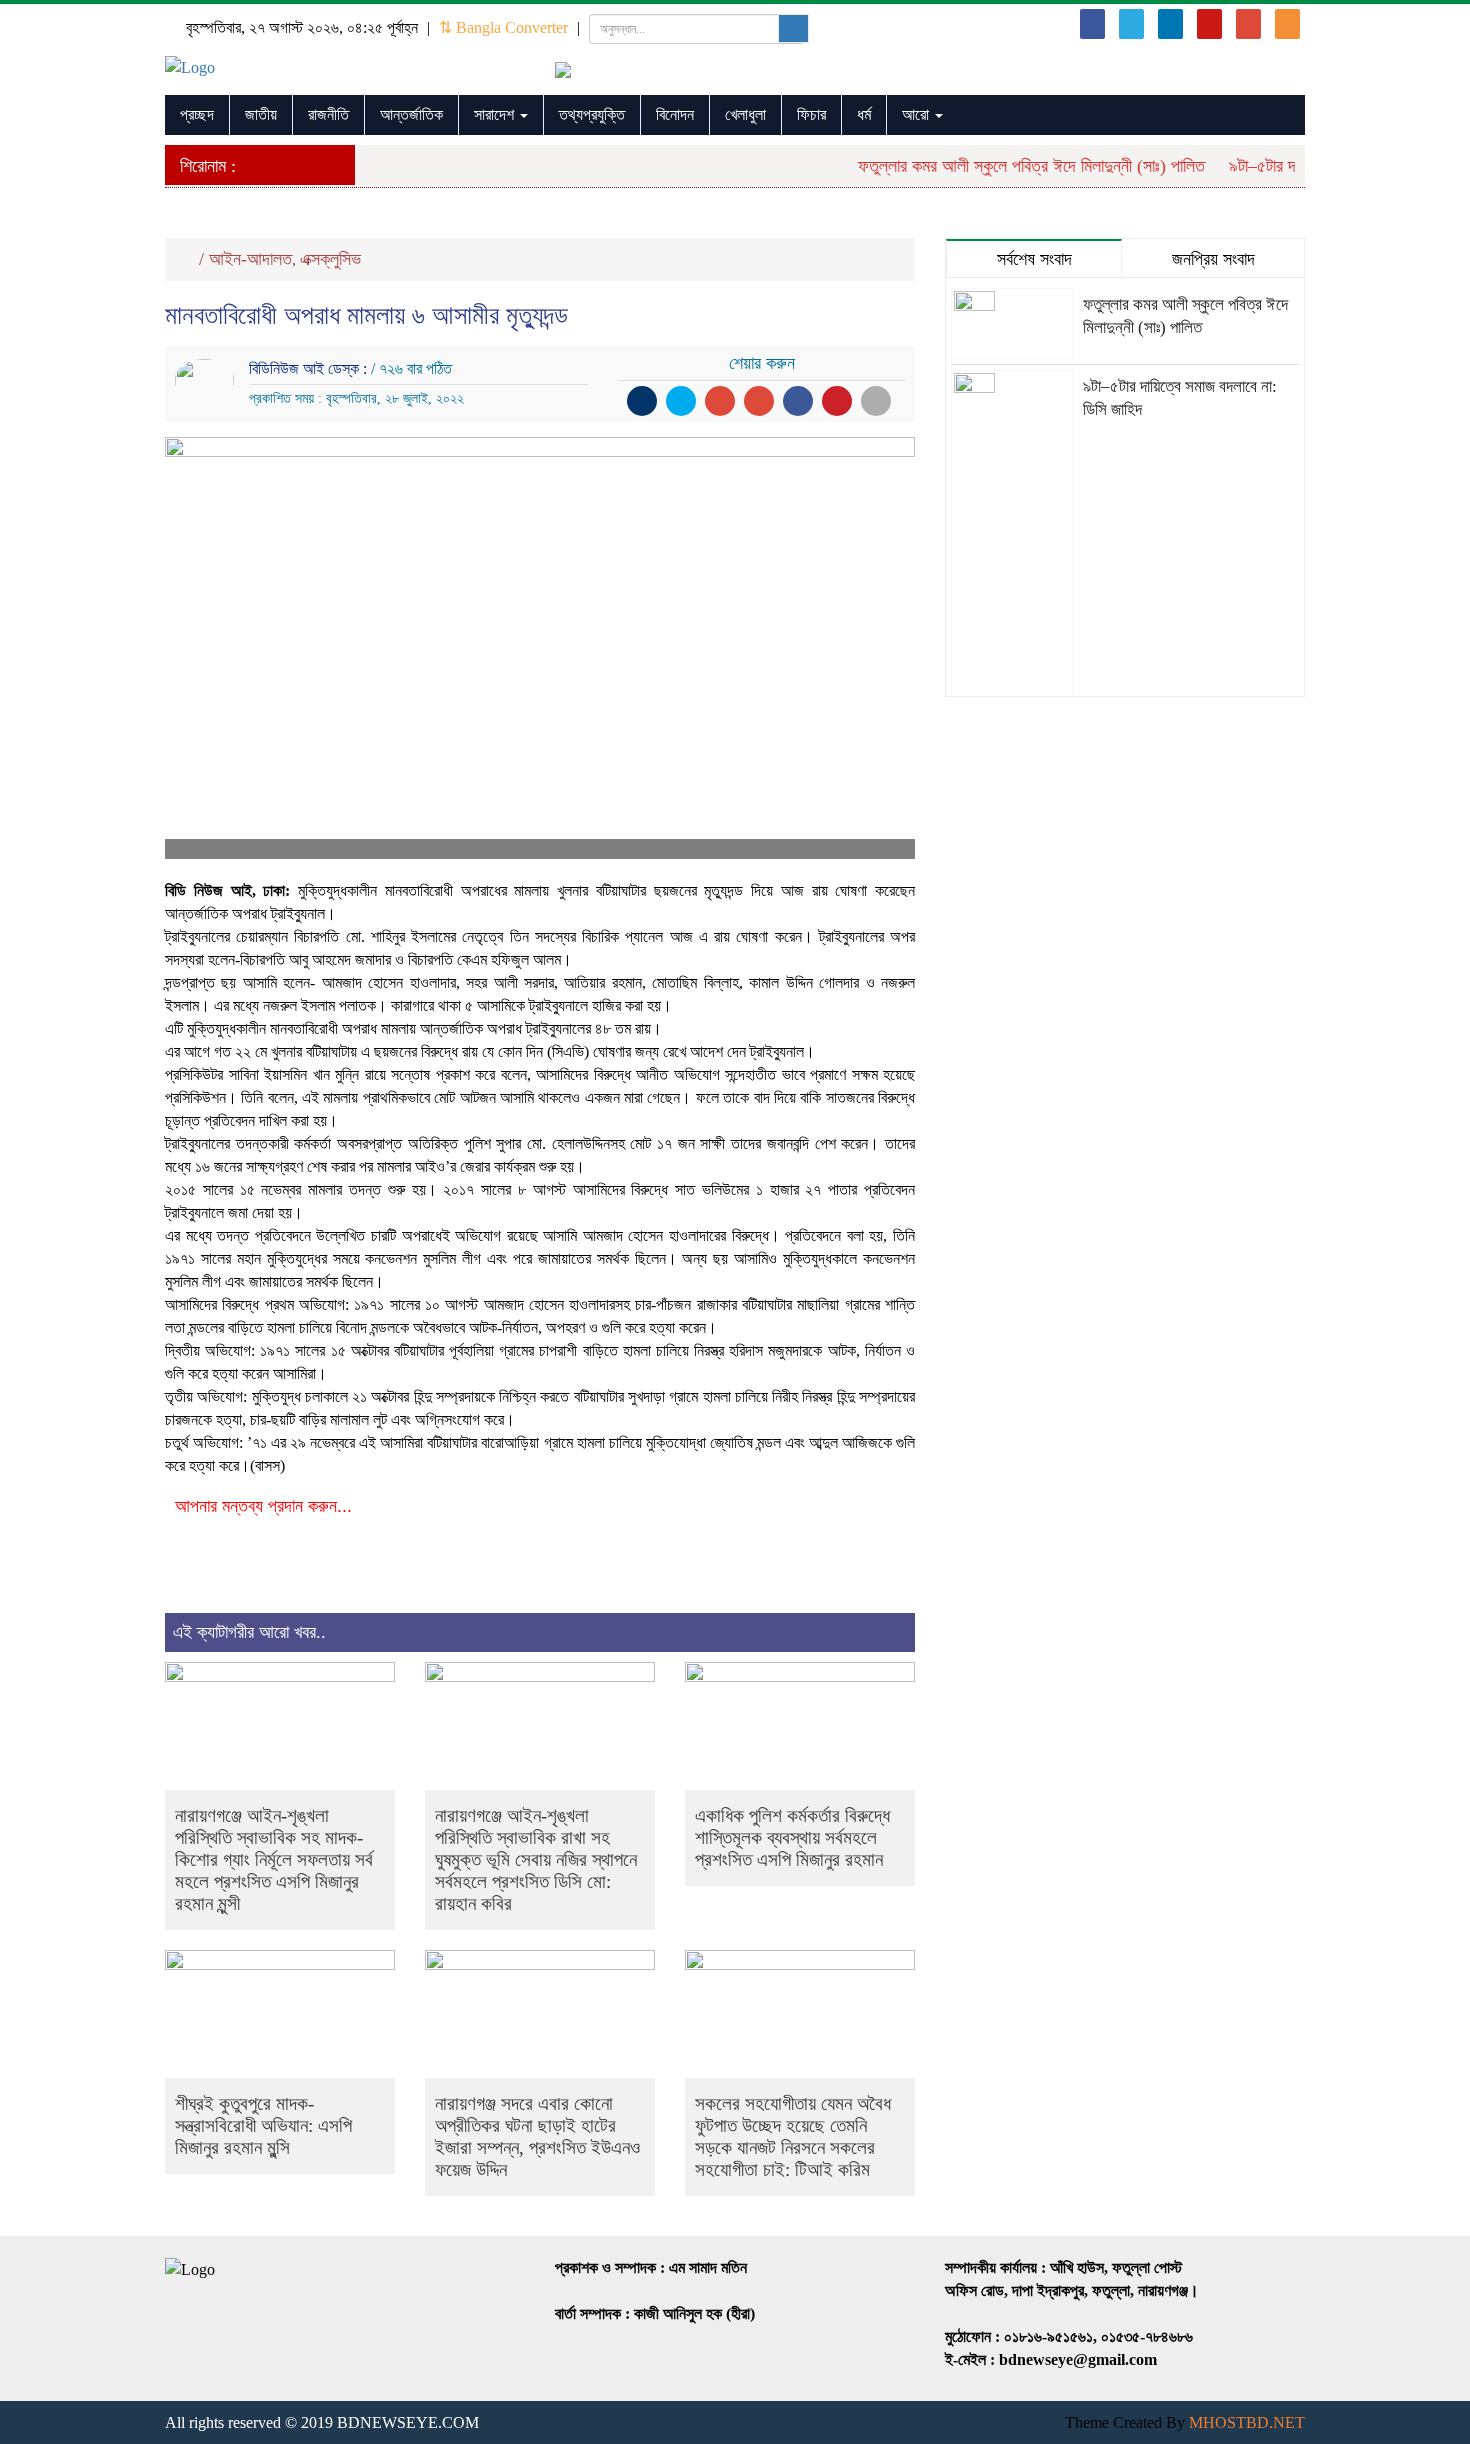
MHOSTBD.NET (1247, 2422)
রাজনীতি (328, 114)
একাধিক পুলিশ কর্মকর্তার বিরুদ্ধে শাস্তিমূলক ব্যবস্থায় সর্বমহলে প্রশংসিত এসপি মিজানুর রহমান (792, 1837)
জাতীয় (261, 114)
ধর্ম (864, 114)
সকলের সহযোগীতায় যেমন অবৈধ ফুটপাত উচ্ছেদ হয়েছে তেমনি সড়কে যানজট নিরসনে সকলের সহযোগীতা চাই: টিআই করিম (793, 2136)
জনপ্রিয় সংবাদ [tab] (1213, 259)
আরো (917, 114)
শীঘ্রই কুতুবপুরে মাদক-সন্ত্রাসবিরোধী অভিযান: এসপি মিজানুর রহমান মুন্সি (263, 2125)
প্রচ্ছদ (197, 114)
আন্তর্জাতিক (411, 114)
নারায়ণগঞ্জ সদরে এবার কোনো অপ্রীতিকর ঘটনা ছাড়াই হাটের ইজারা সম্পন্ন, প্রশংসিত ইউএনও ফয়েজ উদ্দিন (537, 2136)
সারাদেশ (496, 114)
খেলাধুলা (745, 114)
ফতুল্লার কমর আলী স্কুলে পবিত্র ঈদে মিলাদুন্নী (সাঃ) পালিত (1009, 166)
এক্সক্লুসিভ (330, 259)
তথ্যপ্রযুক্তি (592, 114)
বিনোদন (675, 114)
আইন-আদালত (250, 259)
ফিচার (811, 114)
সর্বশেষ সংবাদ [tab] (1034, 259)
